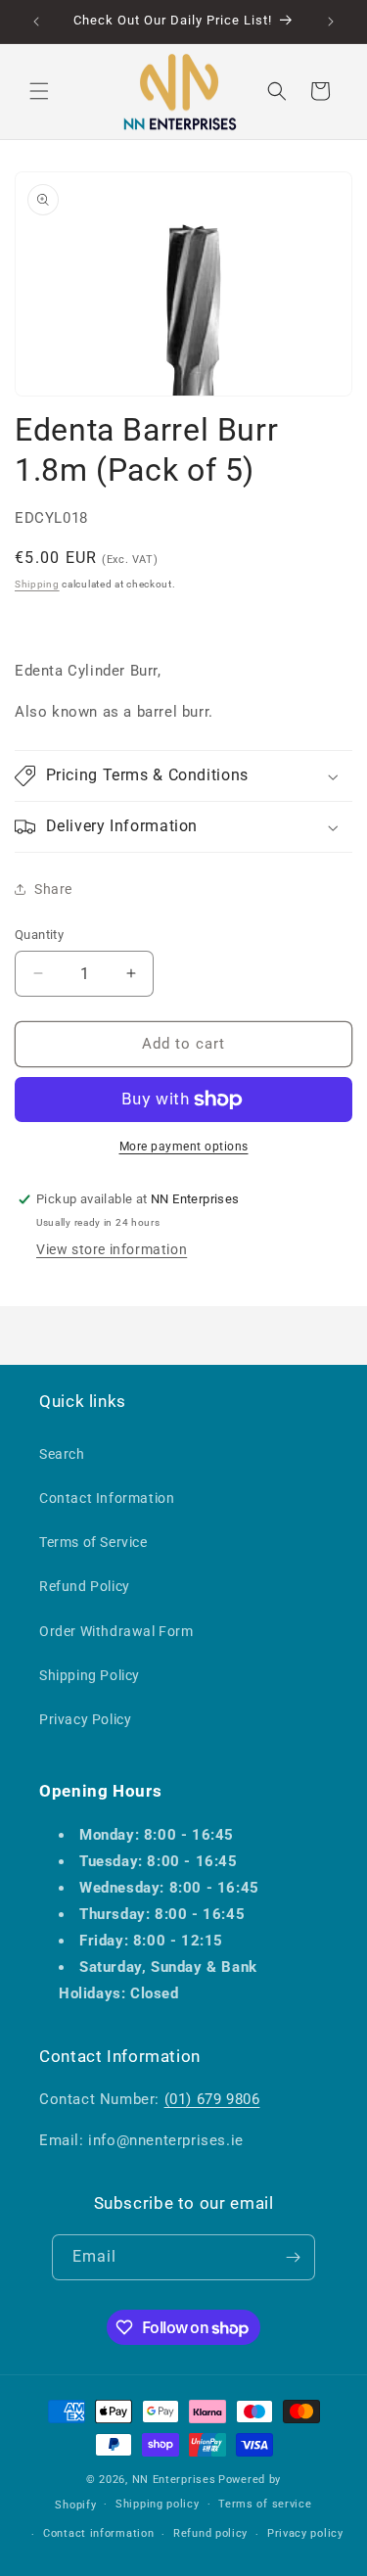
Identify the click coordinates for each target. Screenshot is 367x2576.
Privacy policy (305, 2533)
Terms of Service (93, 1542)
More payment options (184, 1147)
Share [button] (53, 889)
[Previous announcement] (36, 22)
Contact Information (107, 1498)
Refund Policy (85, 1586)
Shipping (37, 584)
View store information (112, 1249)
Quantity (39, 935)
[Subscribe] (293, 2257)
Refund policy (210, 2533)
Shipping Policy (90, 1675)
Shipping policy (158, 2504)
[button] (39, 91)
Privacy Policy (85, 1719)
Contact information (98, 2533)
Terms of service (265, 2504)
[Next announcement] (331, 22)
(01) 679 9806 (212, 2099)
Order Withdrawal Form (116, 1631)
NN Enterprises (174, 2480)
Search (62, 1454)
